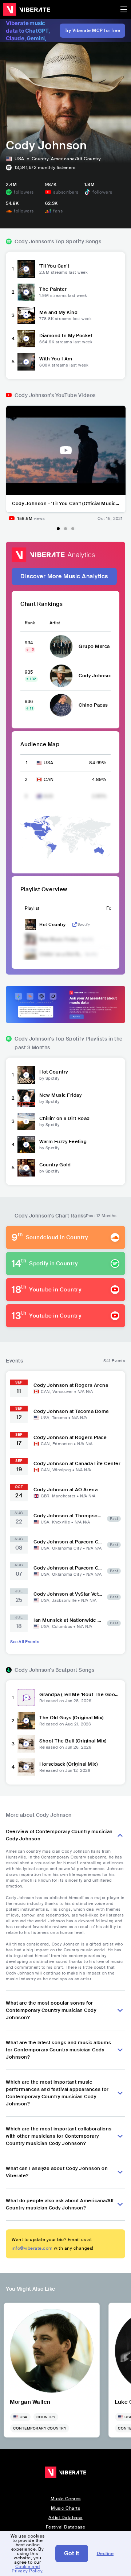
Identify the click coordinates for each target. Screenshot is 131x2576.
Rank (30, 623)
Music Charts (65, 2508)
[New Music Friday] (26, 1098)
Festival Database (66, 2527)
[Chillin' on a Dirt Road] (26, 1121)
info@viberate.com (32, 2248)
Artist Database (65, 2518)
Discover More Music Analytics (64, 576)
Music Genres (66, 2499)
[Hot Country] (26, 1075)
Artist (55, 623)
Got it (72, 2553)
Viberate (27, 9)
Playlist (32, 908)
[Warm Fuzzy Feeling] (26, 1145)
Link (75, 925)
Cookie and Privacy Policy (27, 2569)
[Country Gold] (26, 1168)
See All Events (25, 1642)
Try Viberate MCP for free (93, 30)
